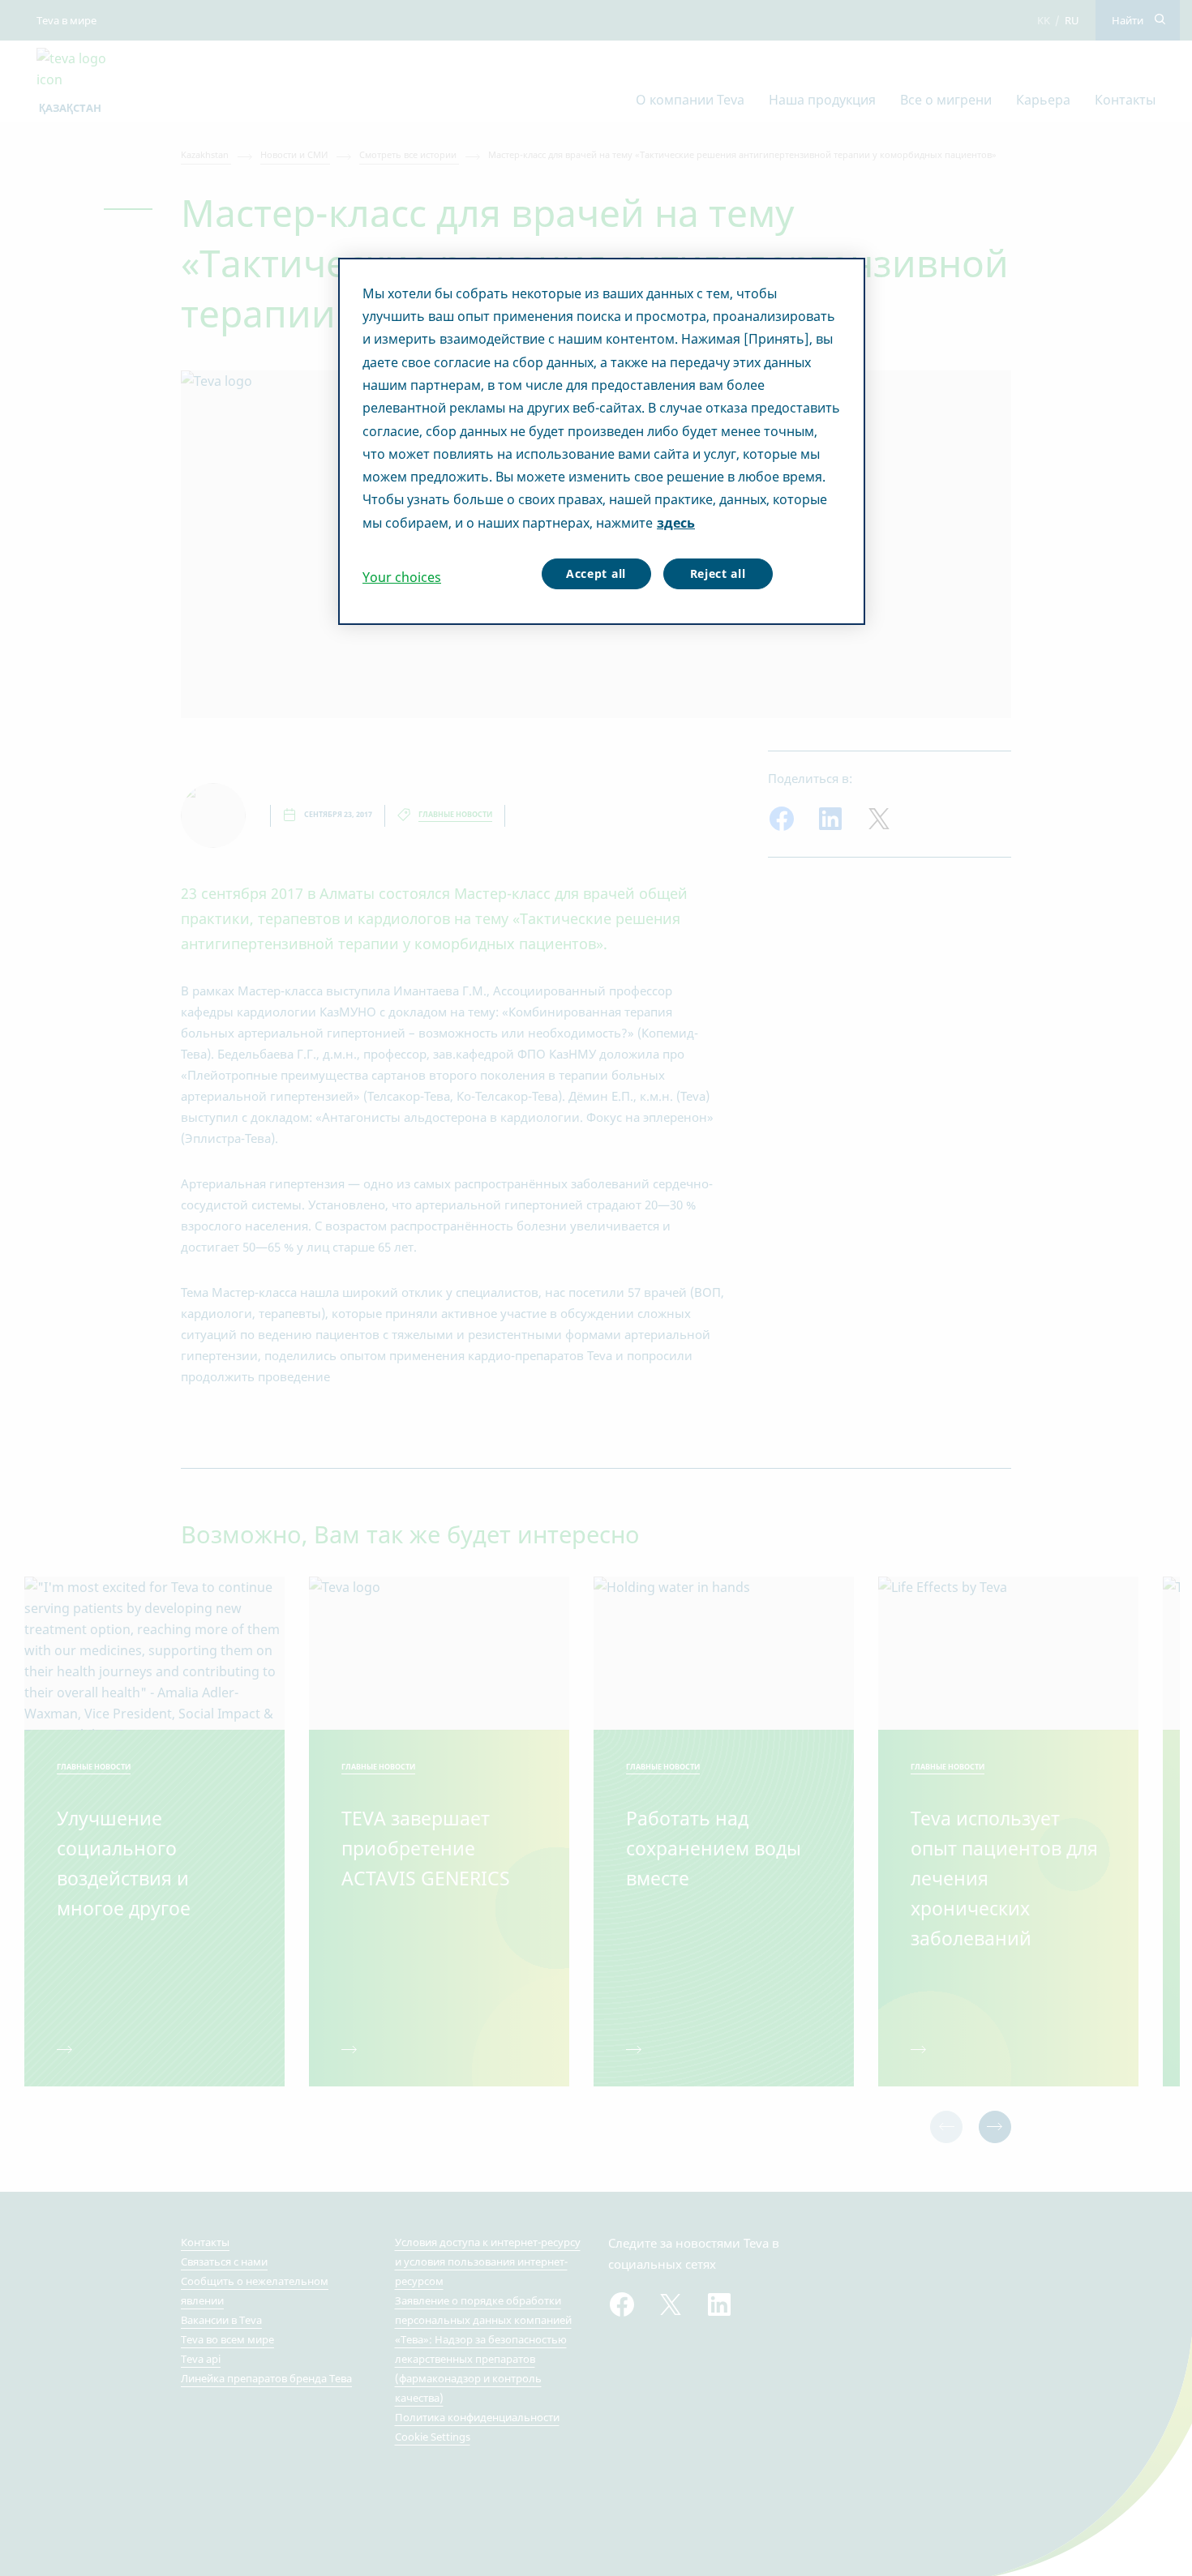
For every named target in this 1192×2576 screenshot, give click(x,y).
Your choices (402, 577)
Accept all (596, 573)
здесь (676, 523)
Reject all (718, 573)
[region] (602, 442)
